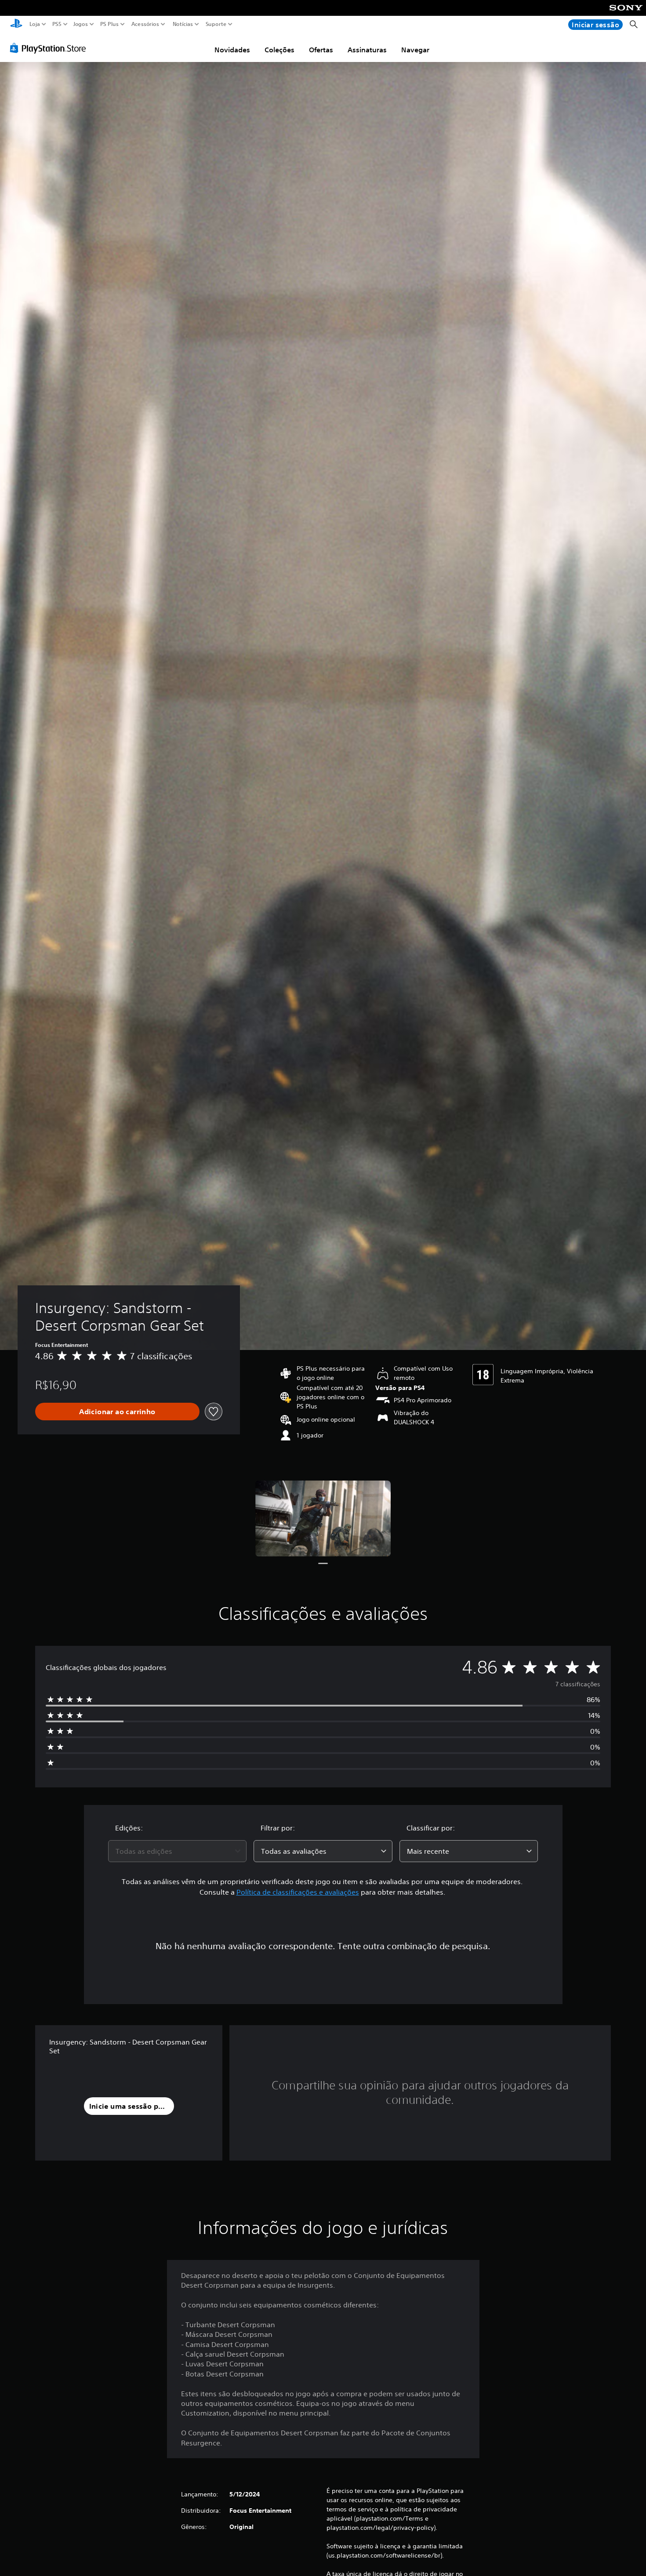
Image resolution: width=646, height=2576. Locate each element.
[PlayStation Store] (50, 48)
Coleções (279, 50)
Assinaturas (367, 50)
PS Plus (109, 24)
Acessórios (145, 24)
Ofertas (321, 50)
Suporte (216, 24)
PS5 (56, 24)
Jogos (80, 24)
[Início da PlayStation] (16, 24)
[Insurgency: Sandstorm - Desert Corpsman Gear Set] (323, 1519)
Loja (35, 24)
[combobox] (178, 1851)
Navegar (415, 50)
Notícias (182, 24)
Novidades (232, 50)
